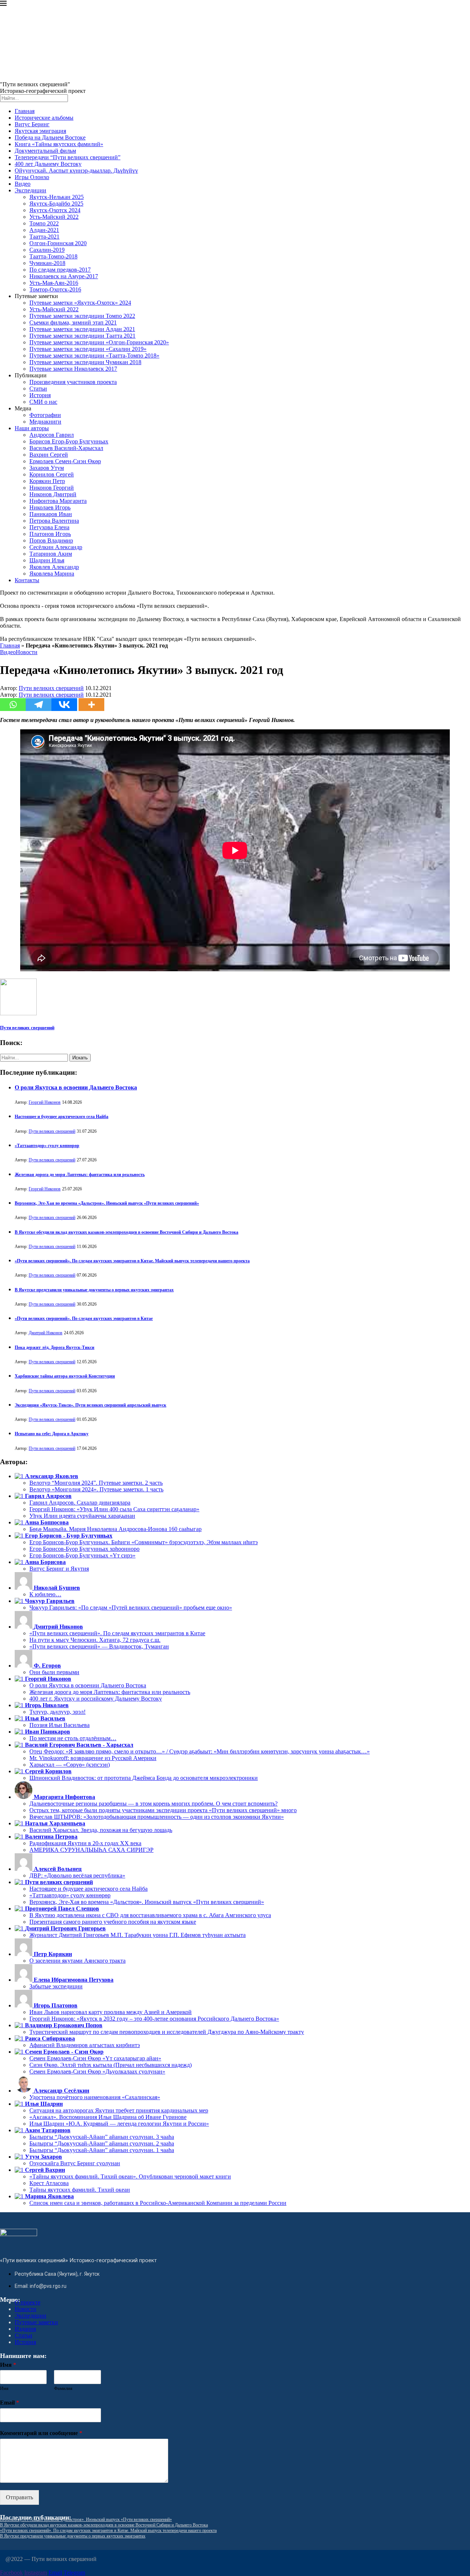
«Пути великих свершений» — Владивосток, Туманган (99, 1646)
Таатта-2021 (44, 237)
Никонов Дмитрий (53, 494)
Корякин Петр (47, 481)
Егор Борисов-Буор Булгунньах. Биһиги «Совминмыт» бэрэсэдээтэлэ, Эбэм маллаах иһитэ (144, 1542)
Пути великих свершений (51, 688)
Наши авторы (32, 428)
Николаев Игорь (50, 507)
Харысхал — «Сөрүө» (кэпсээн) (70, 1765)
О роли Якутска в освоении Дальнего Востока (76, 1087)
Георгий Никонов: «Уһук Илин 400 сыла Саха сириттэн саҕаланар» (114, 1509)
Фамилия (63, 2388)
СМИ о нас (43, 402)
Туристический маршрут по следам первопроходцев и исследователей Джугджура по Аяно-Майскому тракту (167, 2032)
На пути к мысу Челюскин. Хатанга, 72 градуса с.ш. (95, 1640)
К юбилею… (45, 1594)
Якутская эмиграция (40, 131)
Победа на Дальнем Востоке (50, 137)
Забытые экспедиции (56, 1986)
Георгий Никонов (45, 1102)
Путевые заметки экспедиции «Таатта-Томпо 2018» (94, 355)
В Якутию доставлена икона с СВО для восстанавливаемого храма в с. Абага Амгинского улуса (150, 1915)
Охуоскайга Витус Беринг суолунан (75, 2163)
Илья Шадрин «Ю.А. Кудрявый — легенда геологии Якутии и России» (119, 2124)
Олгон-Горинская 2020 (58, 243)
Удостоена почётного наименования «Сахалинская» (95, 2097)
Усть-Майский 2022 (54, 217)
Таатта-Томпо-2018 (53, 256)
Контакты (27, 580)
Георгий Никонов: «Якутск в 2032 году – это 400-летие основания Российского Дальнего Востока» (154, 2019)
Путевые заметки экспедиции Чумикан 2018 (85, 362)
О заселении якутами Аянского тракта (77, 1961)
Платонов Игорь (50, 534)
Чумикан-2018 (47, 263)
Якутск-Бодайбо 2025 (56, 204)
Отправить (19, 2497)
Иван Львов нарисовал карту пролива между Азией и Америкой (111, 2012)
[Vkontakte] (64, 705)
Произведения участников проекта (73, 382)
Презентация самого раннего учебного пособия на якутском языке (113, 1922)
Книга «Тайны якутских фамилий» (59, 144)
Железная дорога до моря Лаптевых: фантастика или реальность (80, 1175)
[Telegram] (39, 705)
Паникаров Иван (51, 514)
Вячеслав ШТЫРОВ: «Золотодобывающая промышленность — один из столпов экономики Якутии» (157, 1817)
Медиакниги (45, 422)
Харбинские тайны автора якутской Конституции (65, 1376)
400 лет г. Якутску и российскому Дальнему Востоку (96, 1699)
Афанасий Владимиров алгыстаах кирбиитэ (85, 2045)
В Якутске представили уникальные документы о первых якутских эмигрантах (94, 1290)
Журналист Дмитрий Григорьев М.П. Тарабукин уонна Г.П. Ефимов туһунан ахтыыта (138, 1935)
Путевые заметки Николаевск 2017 (73, 369)
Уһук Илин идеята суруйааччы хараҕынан (82, 1516)
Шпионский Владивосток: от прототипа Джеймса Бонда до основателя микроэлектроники (144, 1778)
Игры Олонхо (32, 177)
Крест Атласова (49, 2183)
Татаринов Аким (51, 554)
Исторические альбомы (44, 118)
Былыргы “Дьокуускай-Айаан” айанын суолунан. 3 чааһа (102, 2137)
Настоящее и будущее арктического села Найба (62, 1117)
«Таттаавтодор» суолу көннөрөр (47, 1146)
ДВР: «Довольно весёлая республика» (77, 1875)
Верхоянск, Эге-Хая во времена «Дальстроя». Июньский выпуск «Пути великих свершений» (107, 1203)
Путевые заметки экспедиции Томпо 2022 (82, 316)
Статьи (38, 389)
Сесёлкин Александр (56, 547)
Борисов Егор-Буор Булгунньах (69, 441)
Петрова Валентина (54, 521)
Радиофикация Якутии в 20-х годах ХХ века (85, 1843)
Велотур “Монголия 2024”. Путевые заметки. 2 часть (96, 1483)
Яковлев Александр (54, 567)
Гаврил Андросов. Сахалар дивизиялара (80, 1503)
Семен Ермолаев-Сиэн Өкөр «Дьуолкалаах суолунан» (97, 2071)
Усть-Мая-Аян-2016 (54, 283)
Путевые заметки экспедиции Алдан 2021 (82, 329)
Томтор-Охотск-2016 (55, 289)
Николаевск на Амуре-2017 (64, 276)
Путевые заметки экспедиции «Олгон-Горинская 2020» (99, 342)
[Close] (3, 5)
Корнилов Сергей (52, 474)
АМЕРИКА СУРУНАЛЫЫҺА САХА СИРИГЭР (91, 1850)
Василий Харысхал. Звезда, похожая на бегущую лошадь (101, 1830)
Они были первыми (54, 1672)
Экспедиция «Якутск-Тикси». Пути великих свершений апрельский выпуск (91, 1405)
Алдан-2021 (44, 230)
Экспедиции (30, 190)
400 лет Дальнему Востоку (48, 164)
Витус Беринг (32, 124)
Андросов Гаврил (52, 435)
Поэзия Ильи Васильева (59, 1725)
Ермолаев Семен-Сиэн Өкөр (65, 461)
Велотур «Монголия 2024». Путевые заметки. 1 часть (96, 1489)
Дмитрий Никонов (46, 1333)
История (40, 395)
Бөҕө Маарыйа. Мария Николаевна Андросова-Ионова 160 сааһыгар (115, 1529)
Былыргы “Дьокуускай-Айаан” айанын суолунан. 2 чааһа (102, 2143)
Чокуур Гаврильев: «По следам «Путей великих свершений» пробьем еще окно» (131, 1608)
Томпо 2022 (44, 223)
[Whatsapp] (13, 705)
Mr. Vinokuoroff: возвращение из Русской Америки (93, 1758)
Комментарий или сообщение (41, 2433)
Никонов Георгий (52, 488)
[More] (91, 705)
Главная (25, 111)
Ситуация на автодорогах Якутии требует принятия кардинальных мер (119, 2110)
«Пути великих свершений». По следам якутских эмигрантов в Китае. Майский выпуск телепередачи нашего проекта (132, 1261)
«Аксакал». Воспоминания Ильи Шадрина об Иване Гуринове (108, 2117)
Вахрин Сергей (49, 455)
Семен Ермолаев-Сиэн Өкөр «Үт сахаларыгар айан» (95, 2058)
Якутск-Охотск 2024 (55, 210)
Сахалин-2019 (47, 250)
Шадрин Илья (47, 560)
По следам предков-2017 (60, 270)
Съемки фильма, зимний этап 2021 (73, 322)
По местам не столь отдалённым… (73, 1738)
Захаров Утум (47, 468)
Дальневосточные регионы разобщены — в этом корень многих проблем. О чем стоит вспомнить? (153, 1804)
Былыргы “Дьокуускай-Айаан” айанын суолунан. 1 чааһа (102, 2150)
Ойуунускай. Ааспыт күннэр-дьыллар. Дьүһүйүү (76, 170)
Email (10, 2403)
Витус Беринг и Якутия (59, 1569)
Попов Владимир (51, 540)
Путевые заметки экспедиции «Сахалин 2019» (88, 349)
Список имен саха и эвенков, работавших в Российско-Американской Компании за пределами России (158, 2203)
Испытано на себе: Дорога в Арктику (52, 1434)
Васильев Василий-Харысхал (66, 448)
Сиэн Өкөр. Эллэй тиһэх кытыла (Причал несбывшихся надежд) (111, 2065)
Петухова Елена (49, 527)
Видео (23, 184)
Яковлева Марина (52, 574)
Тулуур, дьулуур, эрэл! (57, 1712)
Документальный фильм (45, 151)
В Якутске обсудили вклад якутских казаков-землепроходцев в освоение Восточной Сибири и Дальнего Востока (126, 1232)
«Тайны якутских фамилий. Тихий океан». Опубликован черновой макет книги (130, 2176)
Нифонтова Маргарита (58, 501)
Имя (8, 2365)
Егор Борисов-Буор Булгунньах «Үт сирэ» (82, 1555)
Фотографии (45, 415)
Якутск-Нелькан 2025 (57, 197)
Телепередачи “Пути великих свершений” (68, 157)
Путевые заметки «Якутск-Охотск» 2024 (80, 303)
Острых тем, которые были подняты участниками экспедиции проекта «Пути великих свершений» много (163, 1810)
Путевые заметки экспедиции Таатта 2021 (82, 336)
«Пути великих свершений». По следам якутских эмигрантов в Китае (84, 1318)
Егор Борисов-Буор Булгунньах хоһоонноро (84, 1549)
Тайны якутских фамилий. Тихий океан (80, 2190)
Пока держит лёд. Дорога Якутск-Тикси (55, 1347)
